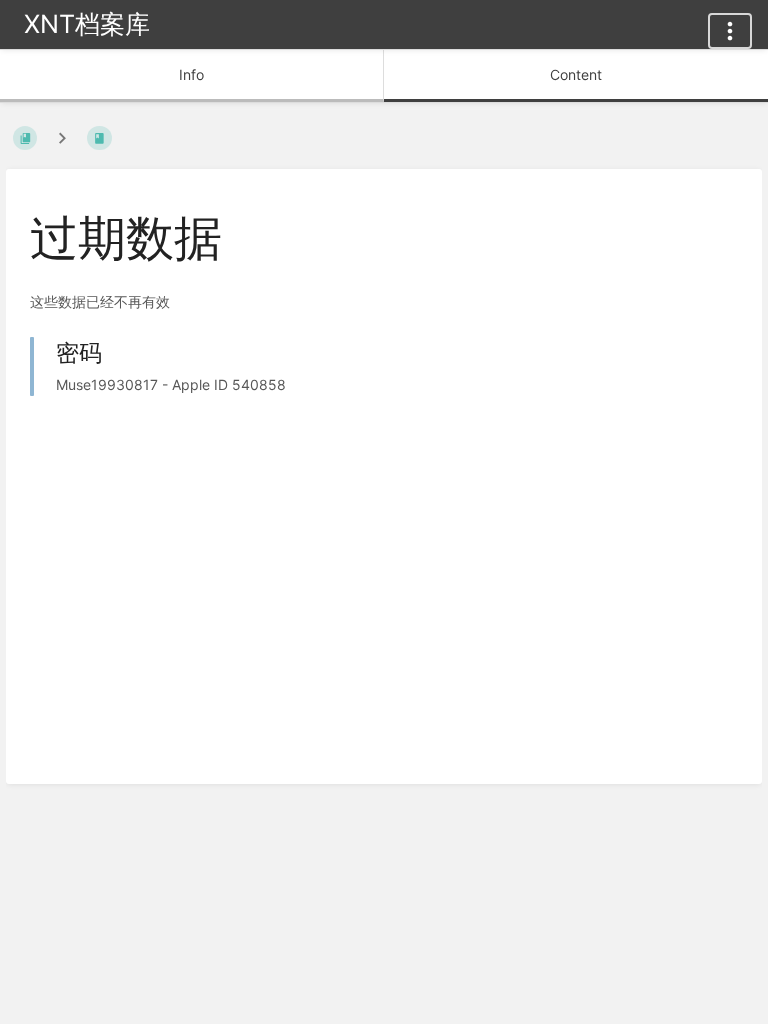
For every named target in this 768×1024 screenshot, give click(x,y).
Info (191, 74)
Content (576, 74)
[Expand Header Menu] (730, 31)
